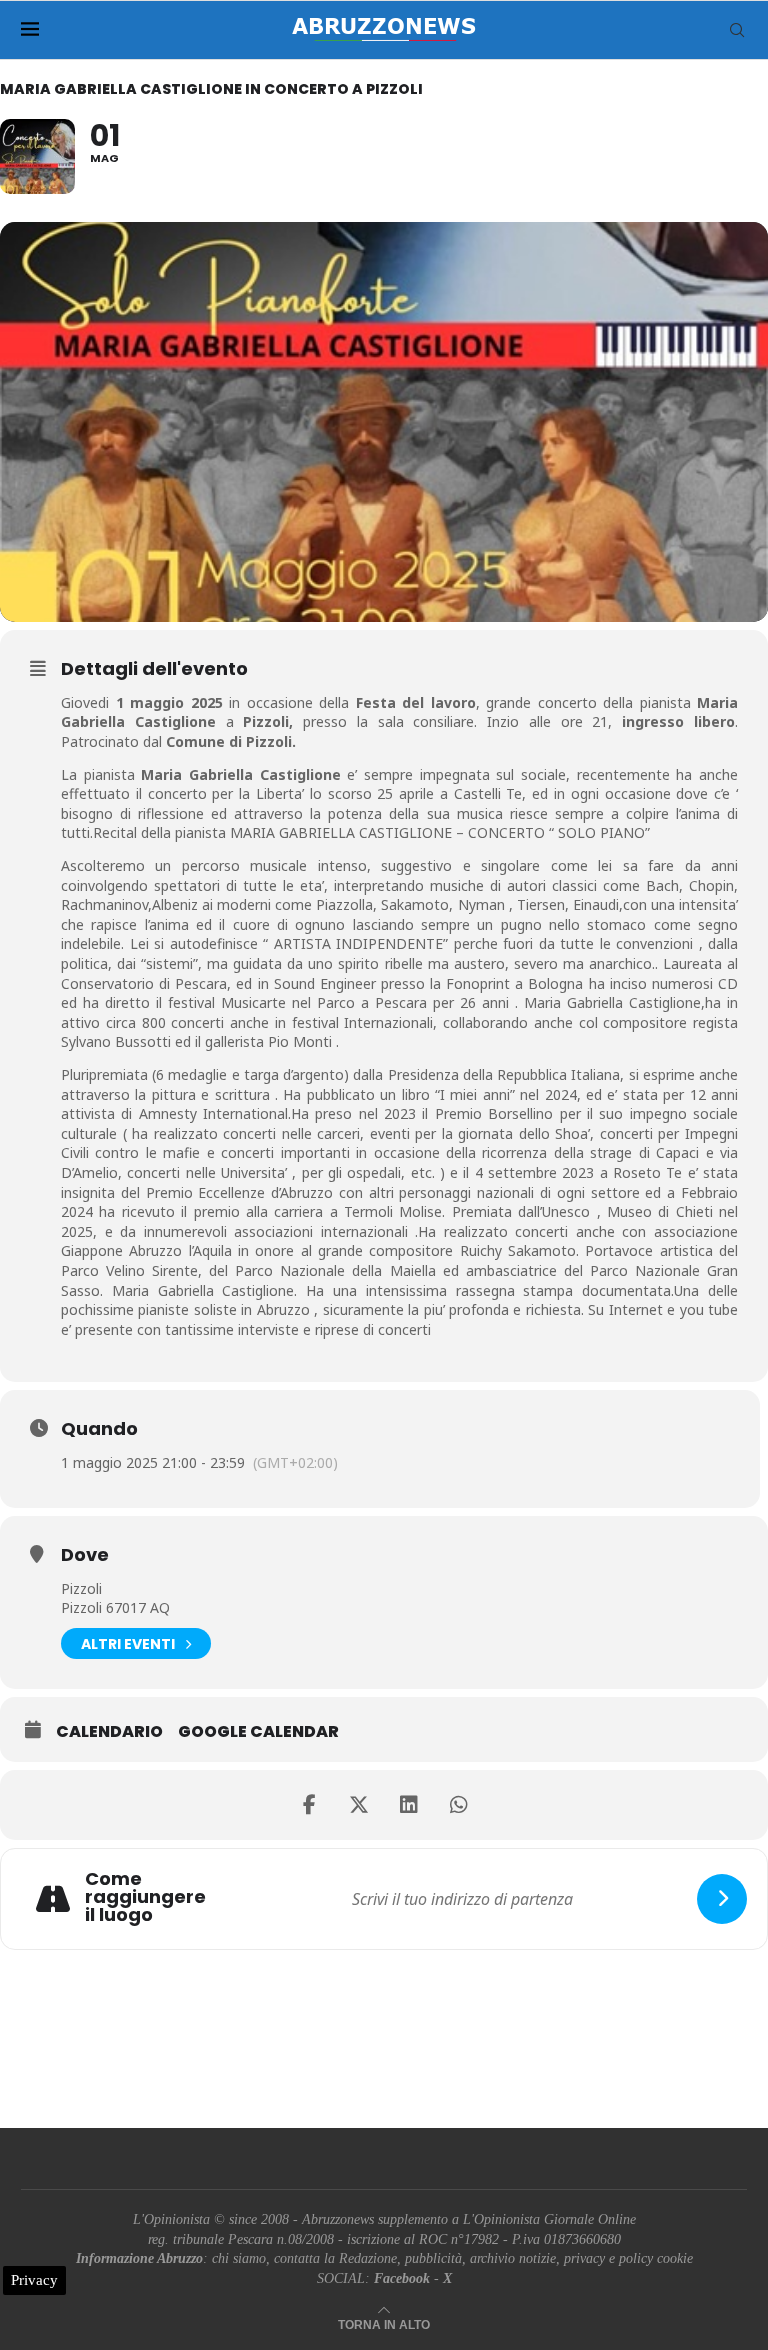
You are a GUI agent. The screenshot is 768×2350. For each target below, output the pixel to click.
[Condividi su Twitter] (359, 1805)
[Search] (737, 30)
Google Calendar (258, 1732)
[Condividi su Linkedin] (409, 1805)
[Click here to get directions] (722, 1899)
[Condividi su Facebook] (309, 1805)
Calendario (109, 1732)
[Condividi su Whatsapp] (459, 1805)
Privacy (34, 2280)
